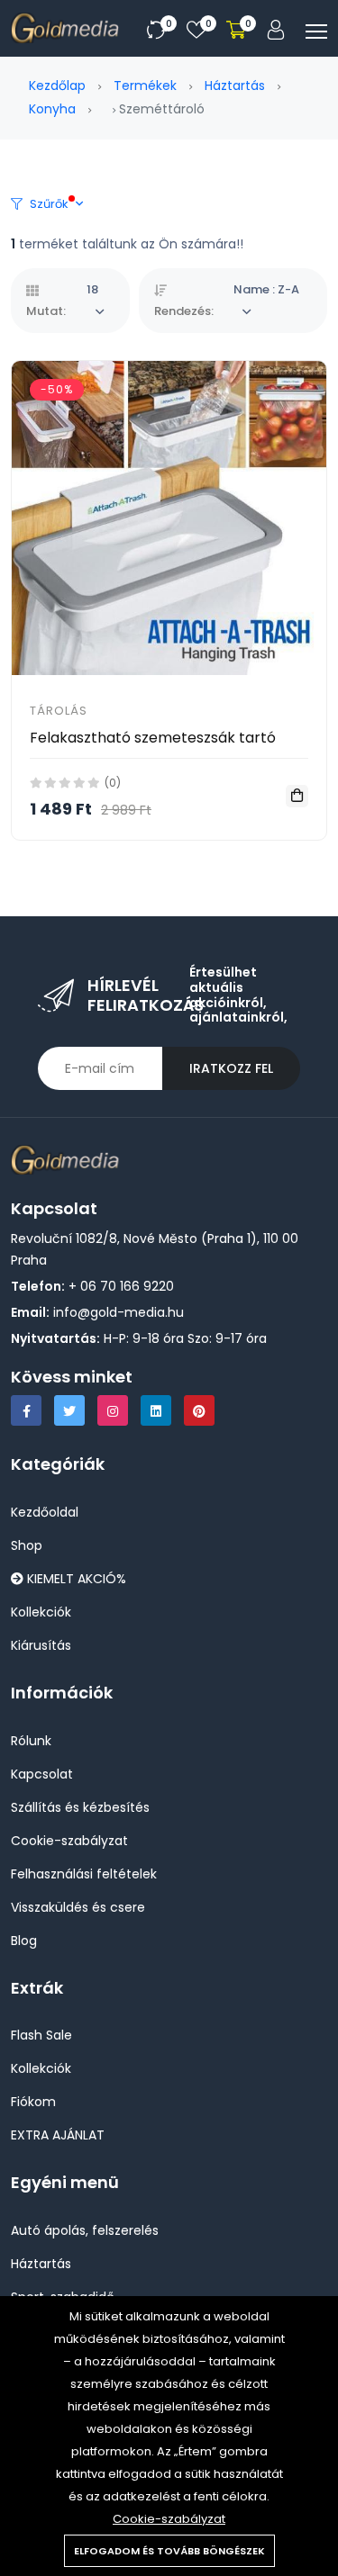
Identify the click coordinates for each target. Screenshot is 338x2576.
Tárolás (59, 711)
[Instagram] (113, 1410)
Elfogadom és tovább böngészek (169, 2551)
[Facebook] (26, 1410)
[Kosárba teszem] (297, 796)
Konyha (52, 109)
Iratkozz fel (231, 1068)
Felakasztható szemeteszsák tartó (153, 738)
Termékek (145, 86)
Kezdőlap (57, 86)
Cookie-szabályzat (169, 2519)
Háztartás (235, 86)
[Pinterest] (199, 1410)
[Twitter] (69, 1410)
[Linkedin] (156, 1410)
